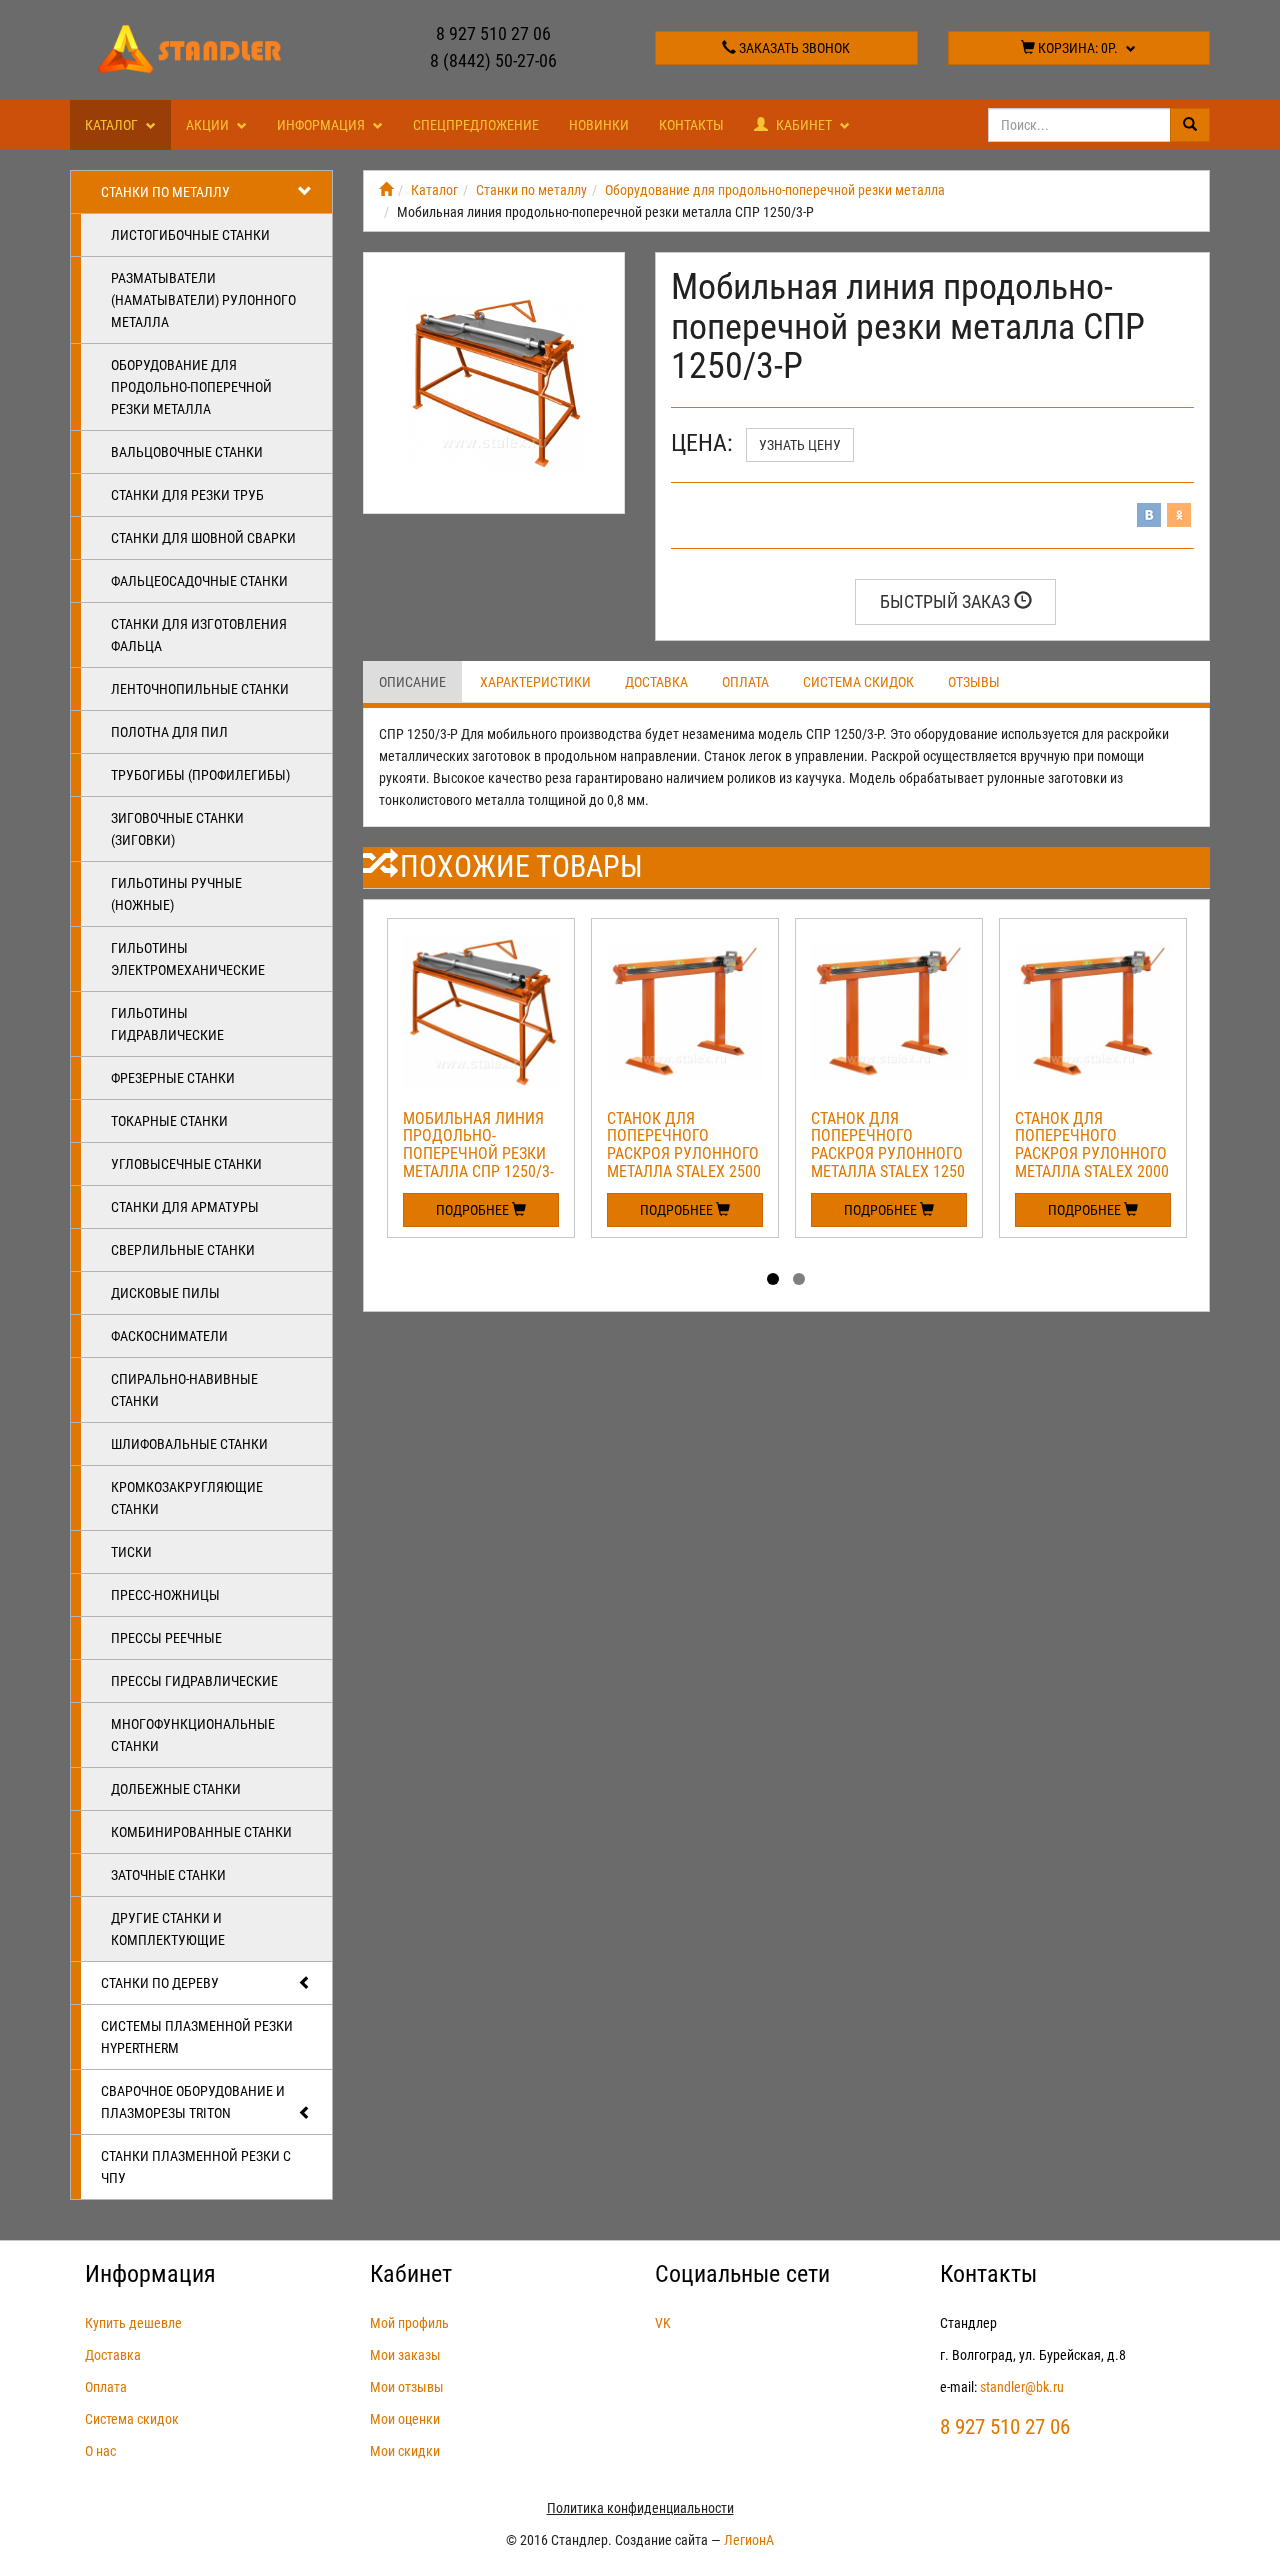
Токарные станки (169, 1121)
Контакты (691, 125)
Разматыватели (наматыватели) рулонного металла (203, 300)
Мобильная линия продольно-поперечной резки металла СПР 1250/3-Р (478, 1153)
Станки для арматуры (185, 1207)
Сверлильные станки (183, 1250)
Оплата (745, 682)
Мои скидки (405, 2451)
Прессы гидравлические (194, 1681)
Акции (209, 125)
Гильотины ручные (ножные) (176, 894)
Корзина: (1076, 48)
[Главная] (386, 190)
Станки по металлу (165, 192)
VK (663, 2323)
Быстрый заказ (947, 601)
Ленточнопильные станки (200, 689)
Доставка (656, 682)
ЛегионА (749, 2540)
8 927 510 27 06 (493, 33)
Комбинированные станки (201, 1832)
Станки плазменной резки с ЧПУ (196, 2167)
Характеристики (535, 682)
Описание (412, 682)
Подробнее (474, 1210)
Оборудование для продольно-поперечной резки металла (191, 387)
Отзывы (974, 682)
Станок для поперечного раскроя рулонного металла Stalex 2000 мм (1092, 1153)
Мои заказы (405, 2355)
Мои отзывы (407, 2387)
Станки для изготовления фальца (199, 635)
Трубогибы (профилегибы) (200, 775)
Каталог (113, 125)
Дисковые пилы (165, 1293)
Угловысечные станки (186, 1164)
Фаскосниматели (169, 1336)
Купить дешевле (133, 2323)
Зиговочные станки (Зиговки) (177, 829)
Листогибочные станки (190, 235)
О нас (100, 2451)
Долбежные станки (176, 1789)
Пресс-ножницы (165, 1595)
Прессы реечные (166, 1638)
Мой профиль (409, 2323)
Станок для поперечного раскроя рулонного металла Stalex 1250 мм (888, 1153)
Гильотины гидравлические (167, 1024)
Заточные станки (168, 1875)
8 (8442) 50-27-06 (493, 60)
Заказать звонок (793, 48)
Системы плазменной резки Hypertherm (197, 2037)
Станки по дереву (160, 1983)
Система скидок (858, 682)
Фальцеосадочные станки (199, 581)
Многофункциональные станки (193, 1735)
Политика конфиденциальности (640, 2508)
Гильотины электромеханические (188, 959)
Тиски (131, 1552)
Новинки (599, 125)
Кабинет (804, 125)
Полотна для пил (169, 732)
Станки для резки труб (187, 495)
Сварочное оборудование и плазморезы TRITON (193, 2102)
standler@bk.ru (1022, 2387)
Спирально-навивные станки (184, 1390)
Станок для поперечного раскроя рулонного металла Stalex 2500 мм (684, 1153)
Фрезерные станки (173, 1078)
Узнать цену (800, 445)
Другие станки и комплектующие (168, 1929)
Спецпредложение (476, 125)
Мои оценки (405, 2419)
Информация (322, 125)
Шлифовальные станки (189, 1444)
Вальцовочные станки (187, 452)
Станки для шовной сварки (203, 538)
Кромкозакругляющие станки (187, 1498)
